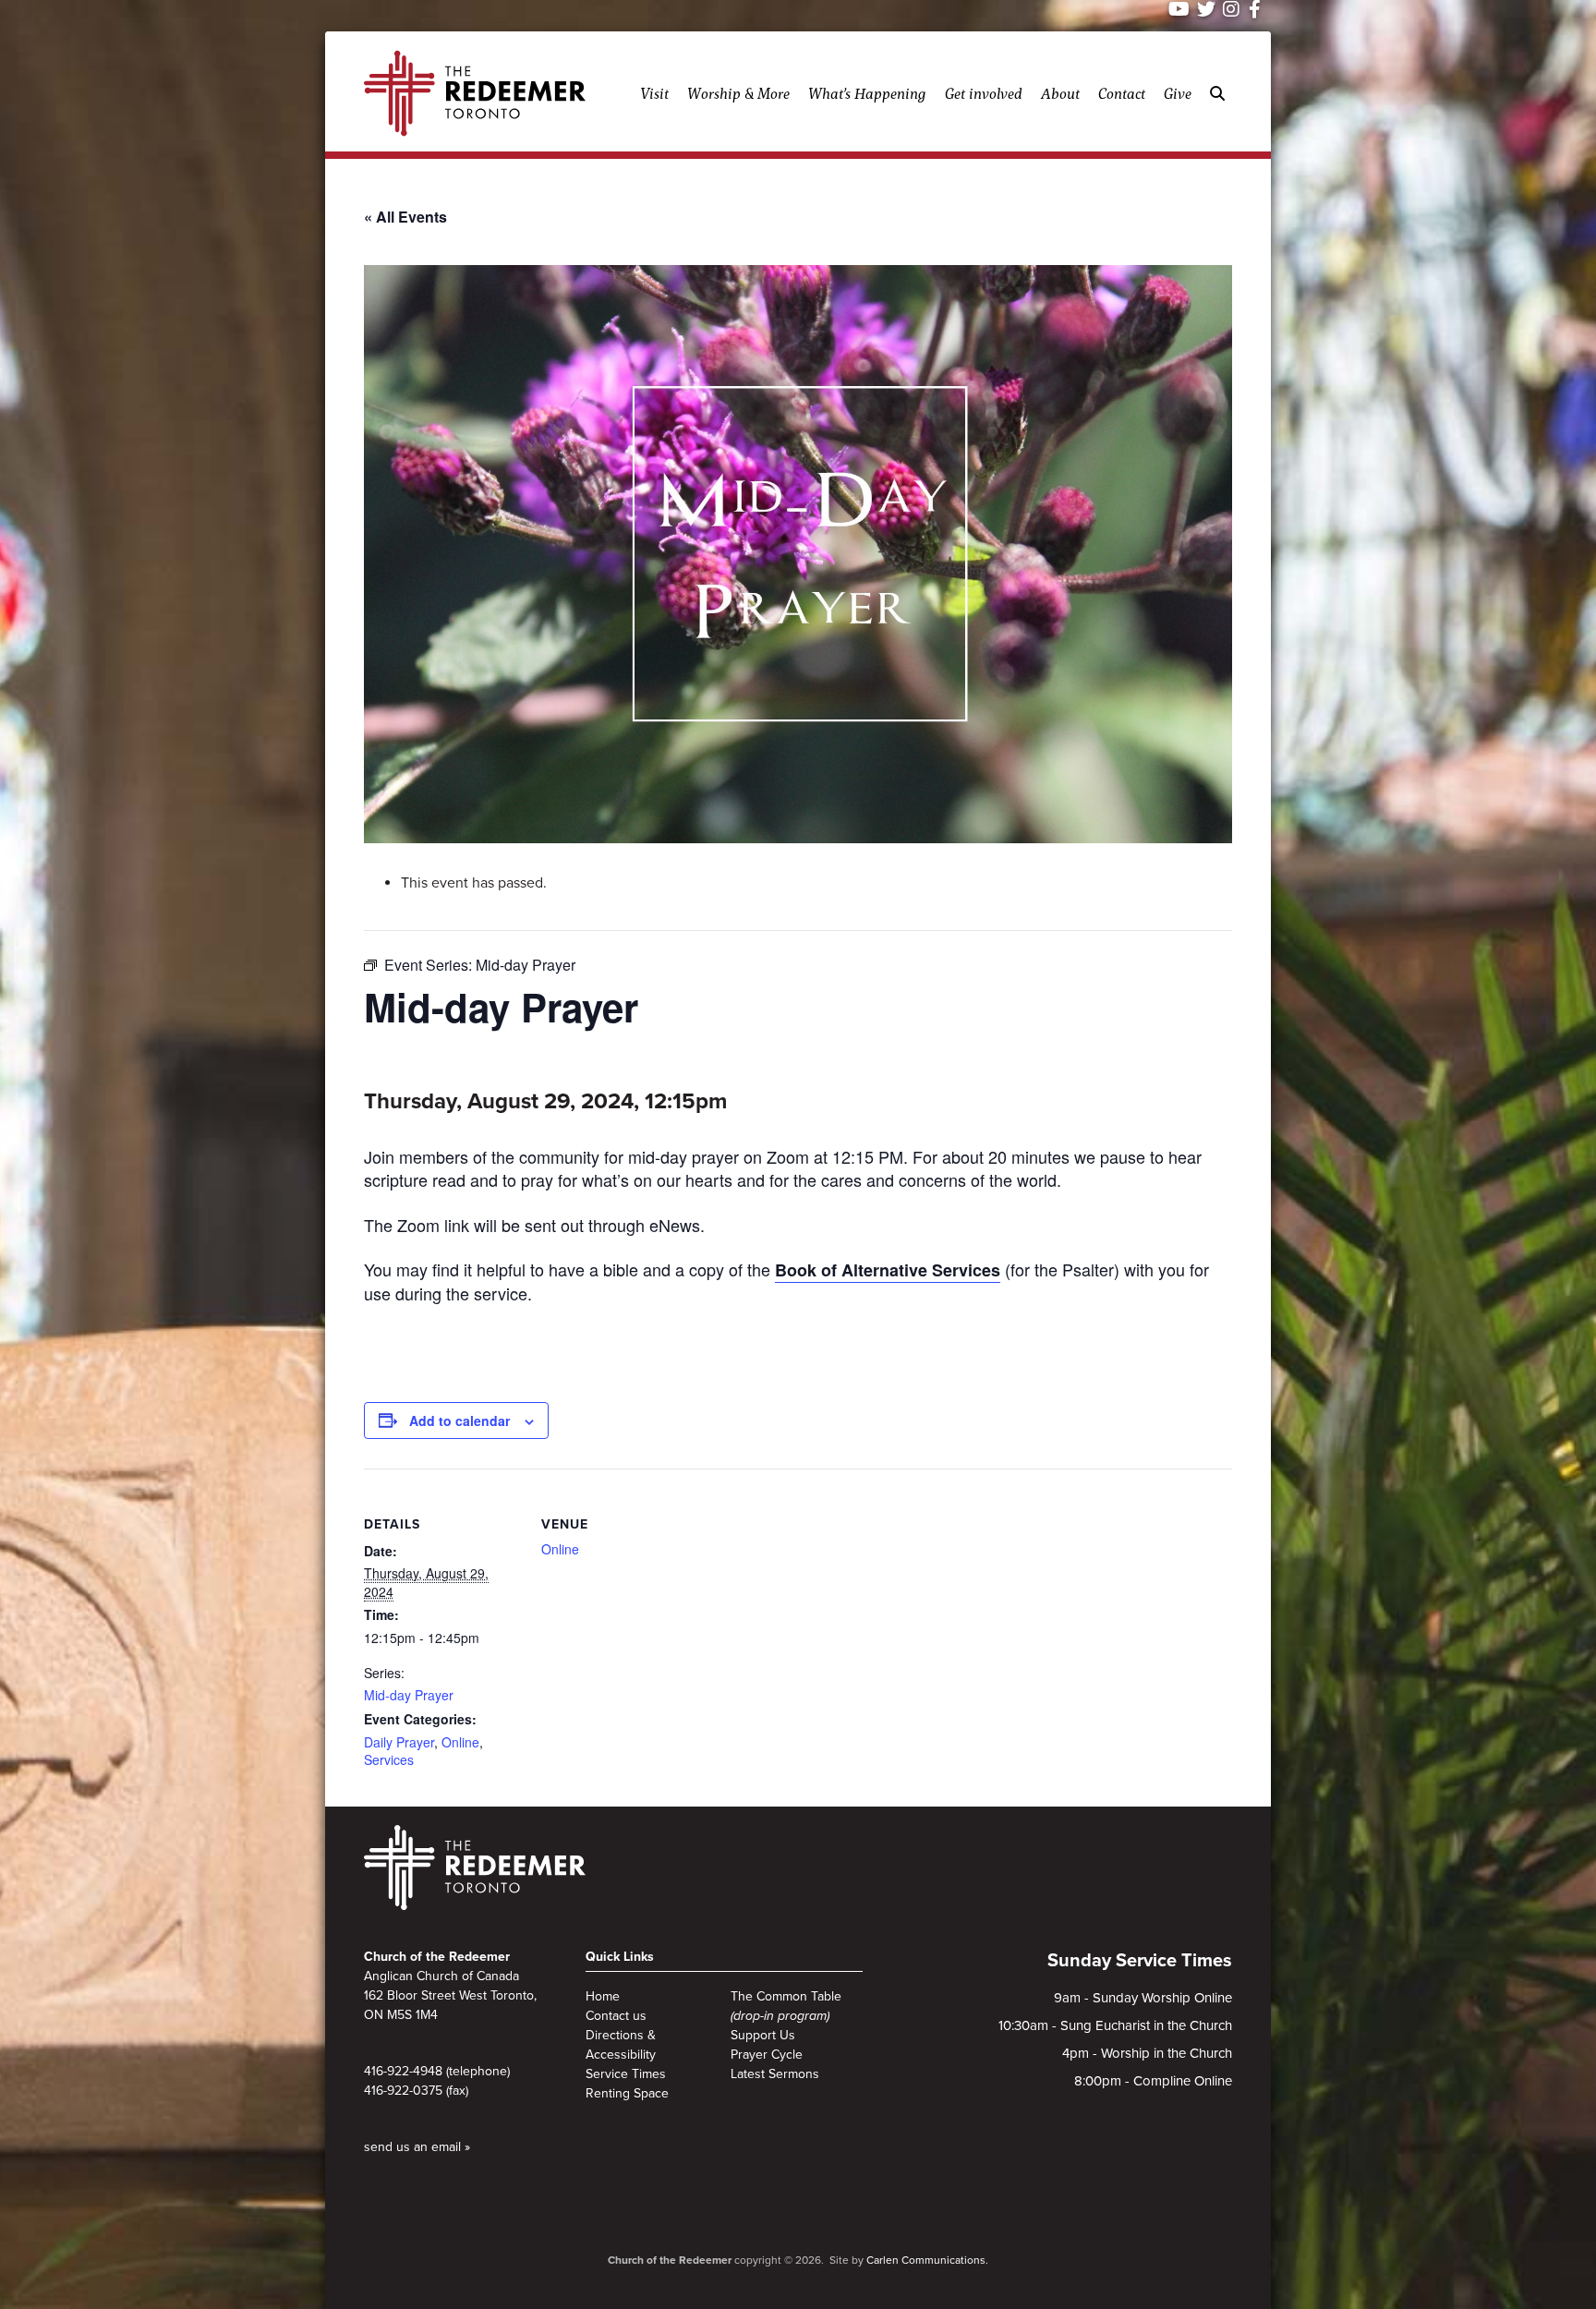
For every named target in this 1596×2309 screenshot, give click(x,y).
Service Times (626, 2074)
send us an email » (417, 2147)
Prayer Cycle (767, 2055)
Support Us (763, 2035)
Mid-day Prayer (409, 1695)
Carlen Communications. (927, 2260)
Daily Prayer (399, 1742)
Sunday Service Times (1140, 1961)
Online (460, 1742)
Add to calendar (459, 1420)
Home (603, 1996)
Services (389, 1759)
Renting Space (627, 2093)
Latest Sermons (775, 2074)
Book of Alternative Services (888, 1270)
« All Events (405, 217)
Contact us (616, 2016)
